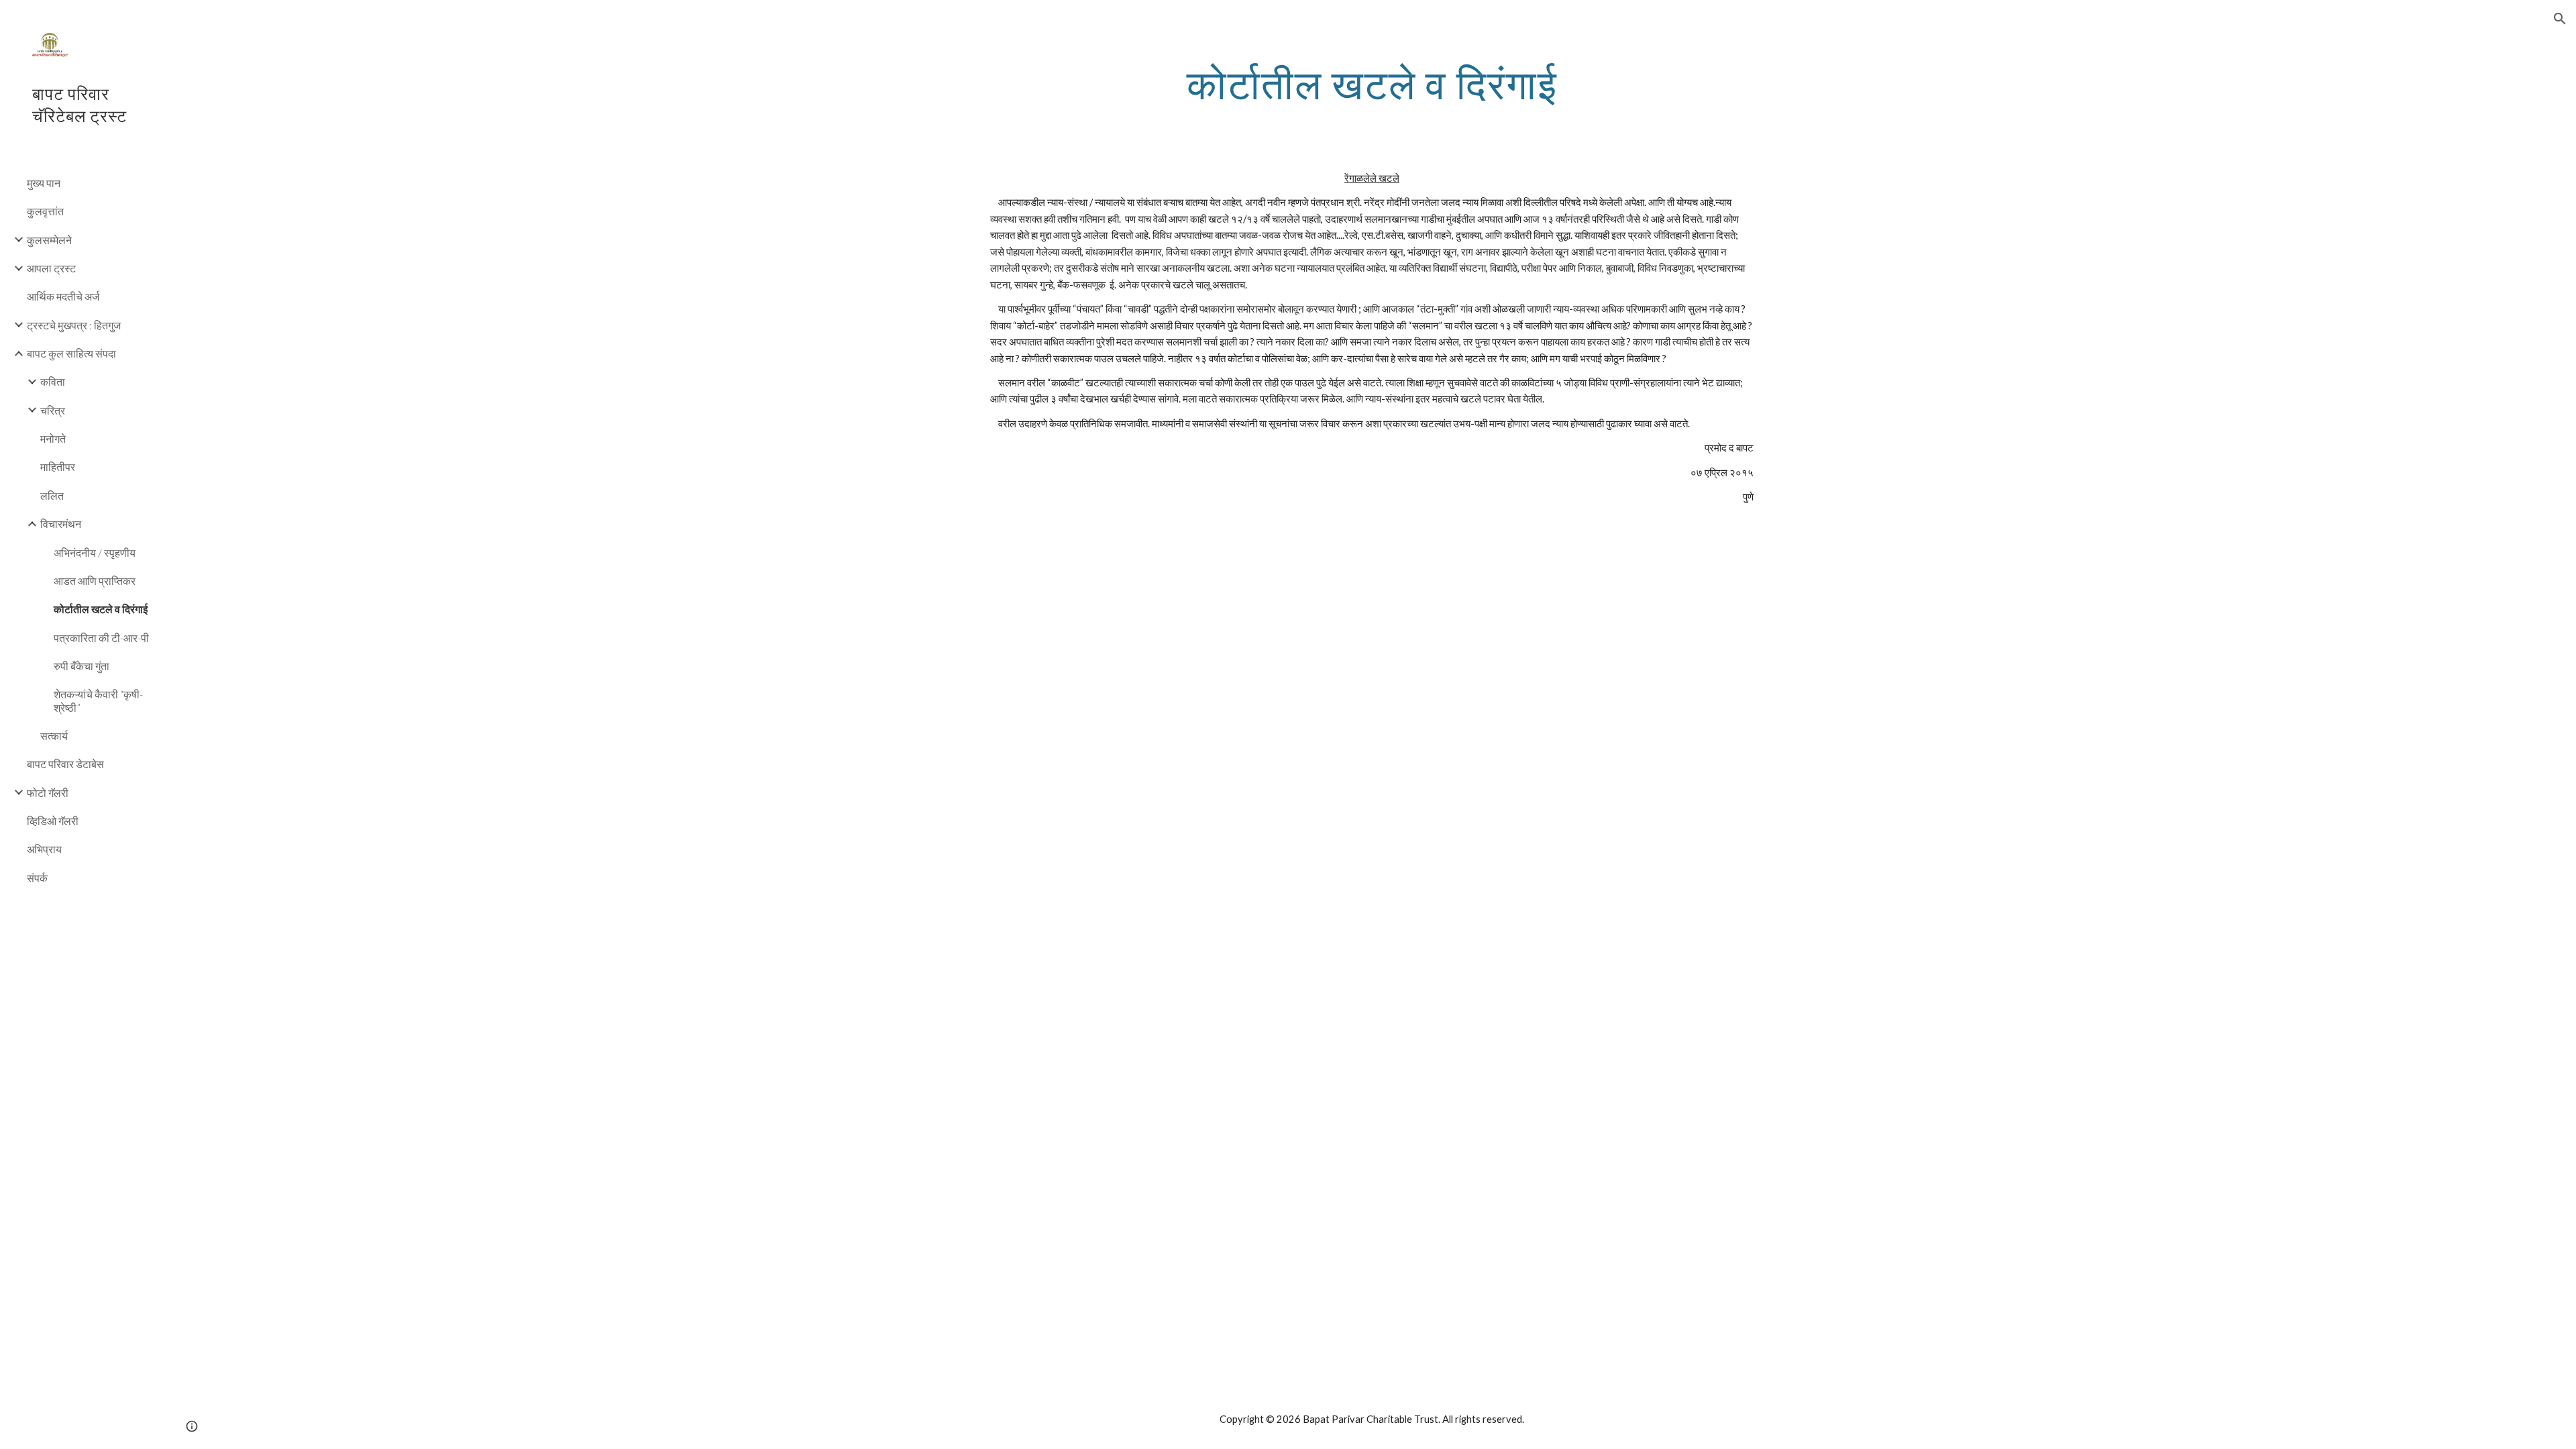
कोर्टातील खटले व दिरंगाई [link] (101, 609)
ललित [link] (52, 495)
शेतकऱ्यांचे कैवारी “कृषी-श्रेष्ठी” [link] (98, 700)
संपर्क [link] (37, 878)
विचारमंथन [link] (61, 524)
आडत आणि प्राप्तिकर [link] (95, 581)
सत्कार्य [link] (54, 736)
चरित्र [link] (53, 410)
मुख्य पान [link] (44, 183)
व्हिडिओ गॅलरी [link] (53, 821)
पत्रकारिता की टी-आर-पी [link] (101, 638)
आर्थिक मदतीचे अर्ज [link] (63, 296)
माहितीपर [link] (58, 467)
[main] (1372, 84)
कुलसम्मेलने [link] (49, 240)
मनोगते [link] (53, 438)
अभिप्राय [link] (44, 849)
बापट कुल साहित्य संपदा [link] (71, 353)
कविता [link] (53, 381)
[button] (2560, 19)
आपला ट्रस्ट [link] (51, 268)
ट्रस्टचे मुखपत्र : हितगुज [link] (74, 325)
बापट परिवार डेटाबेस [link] (65, 764)
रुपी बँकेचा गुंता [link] (82, 666)
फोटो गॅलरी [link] (48, 793)
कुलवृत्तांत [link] (45, 211)
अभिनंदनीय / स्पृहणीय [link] (95, 552)
